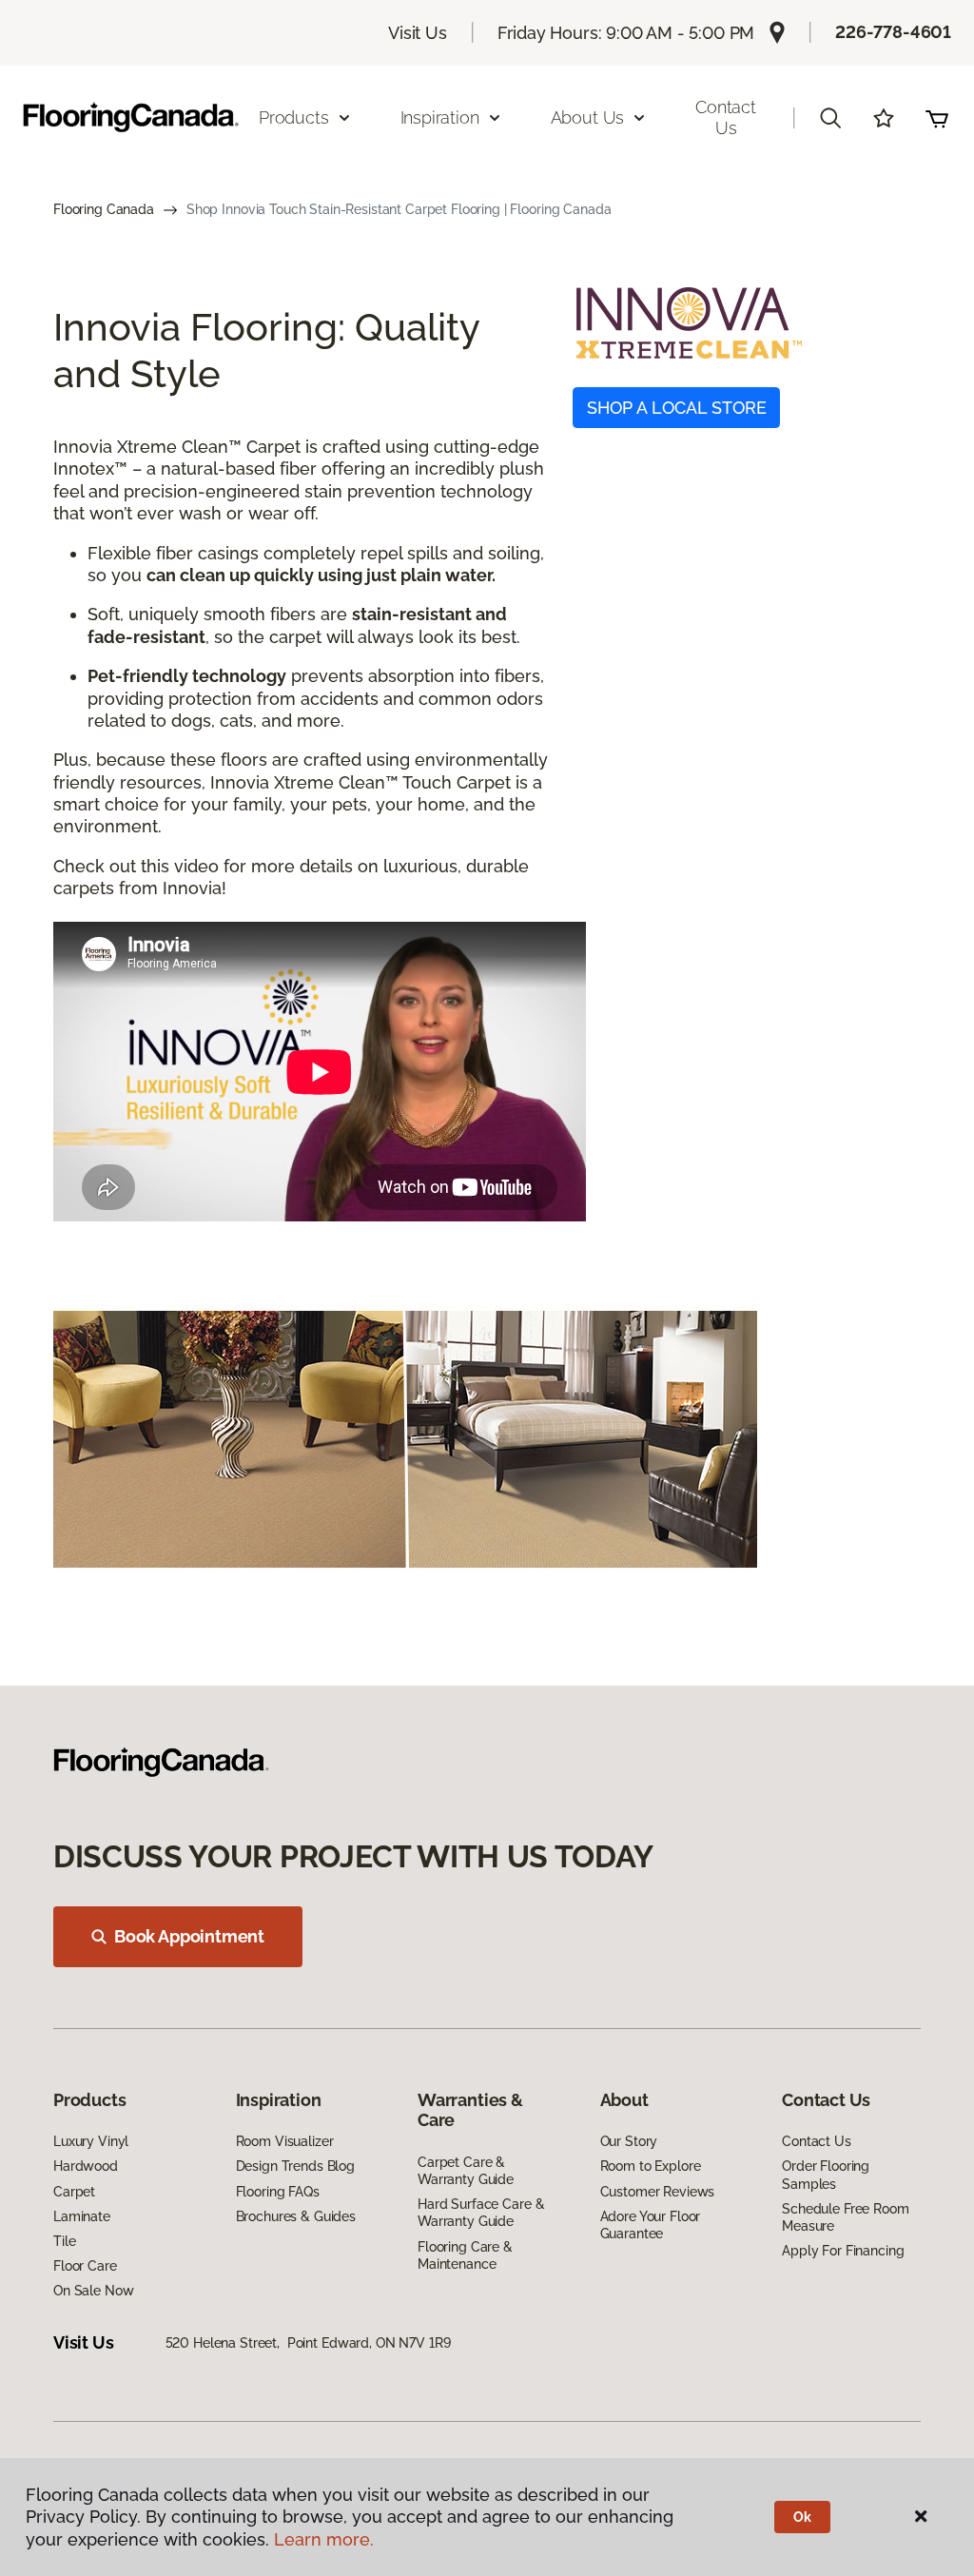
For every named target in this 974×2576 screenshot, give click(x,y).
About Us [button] (588, 117)
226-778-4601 (893, 32)
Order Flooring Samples (826, 2175)
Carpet (74, 2192)
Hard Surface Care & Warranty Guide (481, 2213)
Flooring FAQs (278, 2192)
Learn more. (324, 2539)
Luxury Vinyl (91, 2141)
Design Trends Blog (295, 2166)
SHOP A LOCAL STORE (677, 408)
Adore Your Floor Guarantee (651, 2225)
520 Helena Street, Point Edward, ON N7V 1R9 (308, 2343)
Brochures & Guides (296, 2216)
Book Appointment (189, 1936)
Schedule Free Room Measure (845, 2217)
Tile (64, 2241)
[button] (830, 118)
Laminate (82, 2216)
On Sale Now (93, 2291)
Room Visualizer (285, 2141)
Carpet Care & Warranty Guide (466, 2171)
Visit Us (418, 33)
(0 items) (937, 118)
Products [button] (294, 117)
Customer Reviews (658, 2192)
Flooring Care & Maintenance (465, 2255)
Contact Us (726, 117)
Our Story (629, 2141)
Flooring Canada (104, 209)
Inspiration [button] (440, 117)
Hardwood (86, 2166)
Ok (802, 2517)
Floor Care (85, 2266)
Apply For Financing (843, 2251)
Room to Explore (651, 2166)
